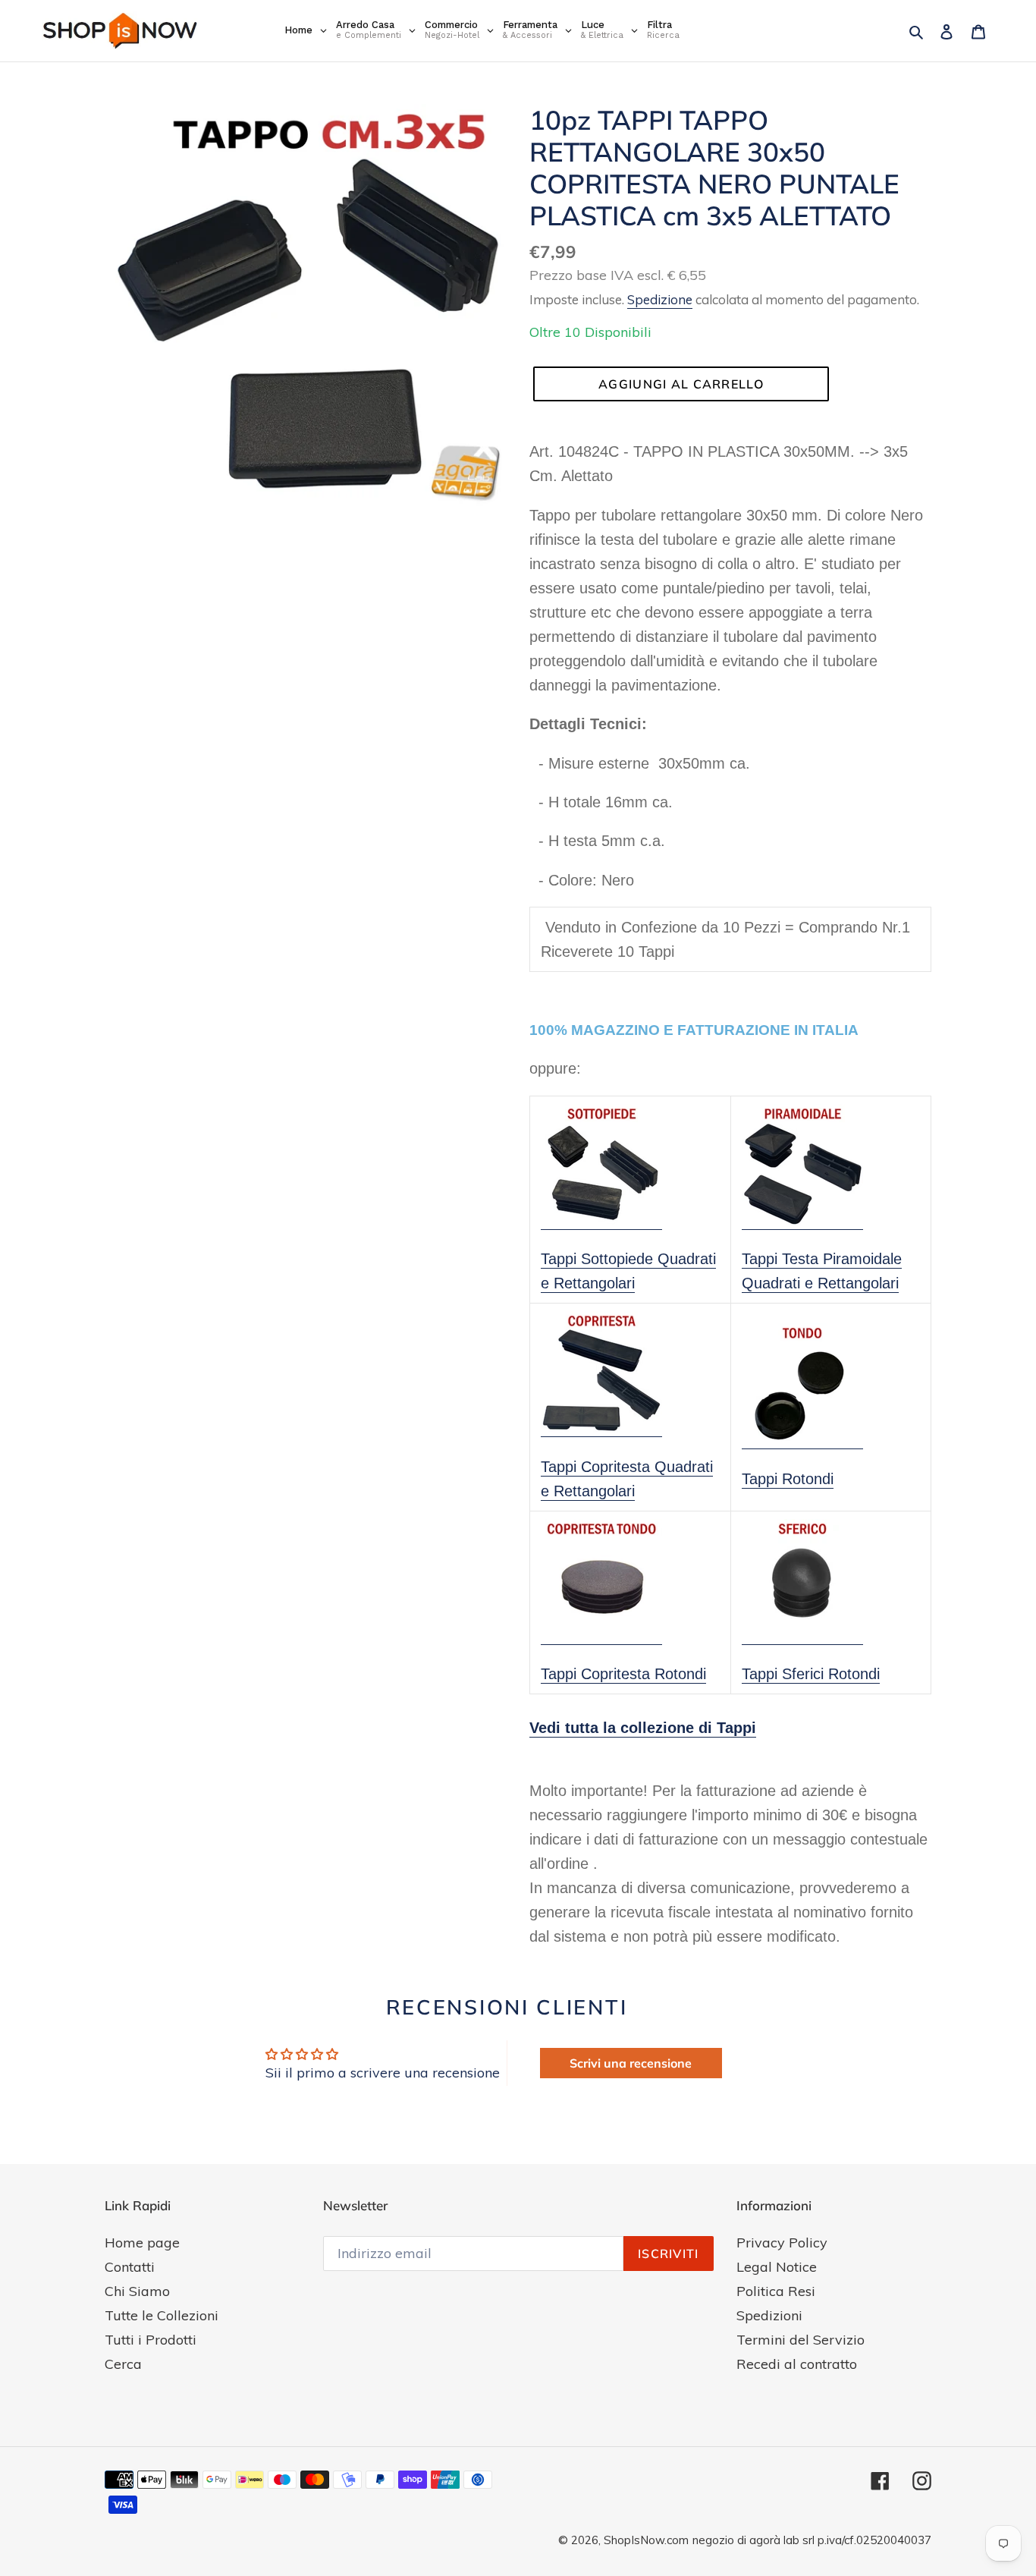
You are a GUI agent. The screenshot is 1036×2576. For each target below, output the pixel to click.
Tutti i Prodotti (151, 2340)
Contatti (130, 2267)
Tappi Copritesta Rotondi (623, 1674)
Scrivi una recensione (631, 2063)
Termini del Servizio (801, 2340)
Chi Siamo (137, 2291)
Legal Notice (777, 2267)
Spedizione (660, 299)
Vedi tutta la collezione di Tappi (643, 1728)
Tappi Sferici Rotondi (811, 1674)
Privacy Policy (782, 2243)
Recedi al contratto (797, 2364)
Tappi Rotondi (788, 1479)
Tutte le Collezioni (162, 2315)
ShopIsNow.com (646, 2540)
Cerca (123, 2364)
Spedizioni (769, 2315)
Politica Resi (776, 2291)
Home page (142, 2243)
